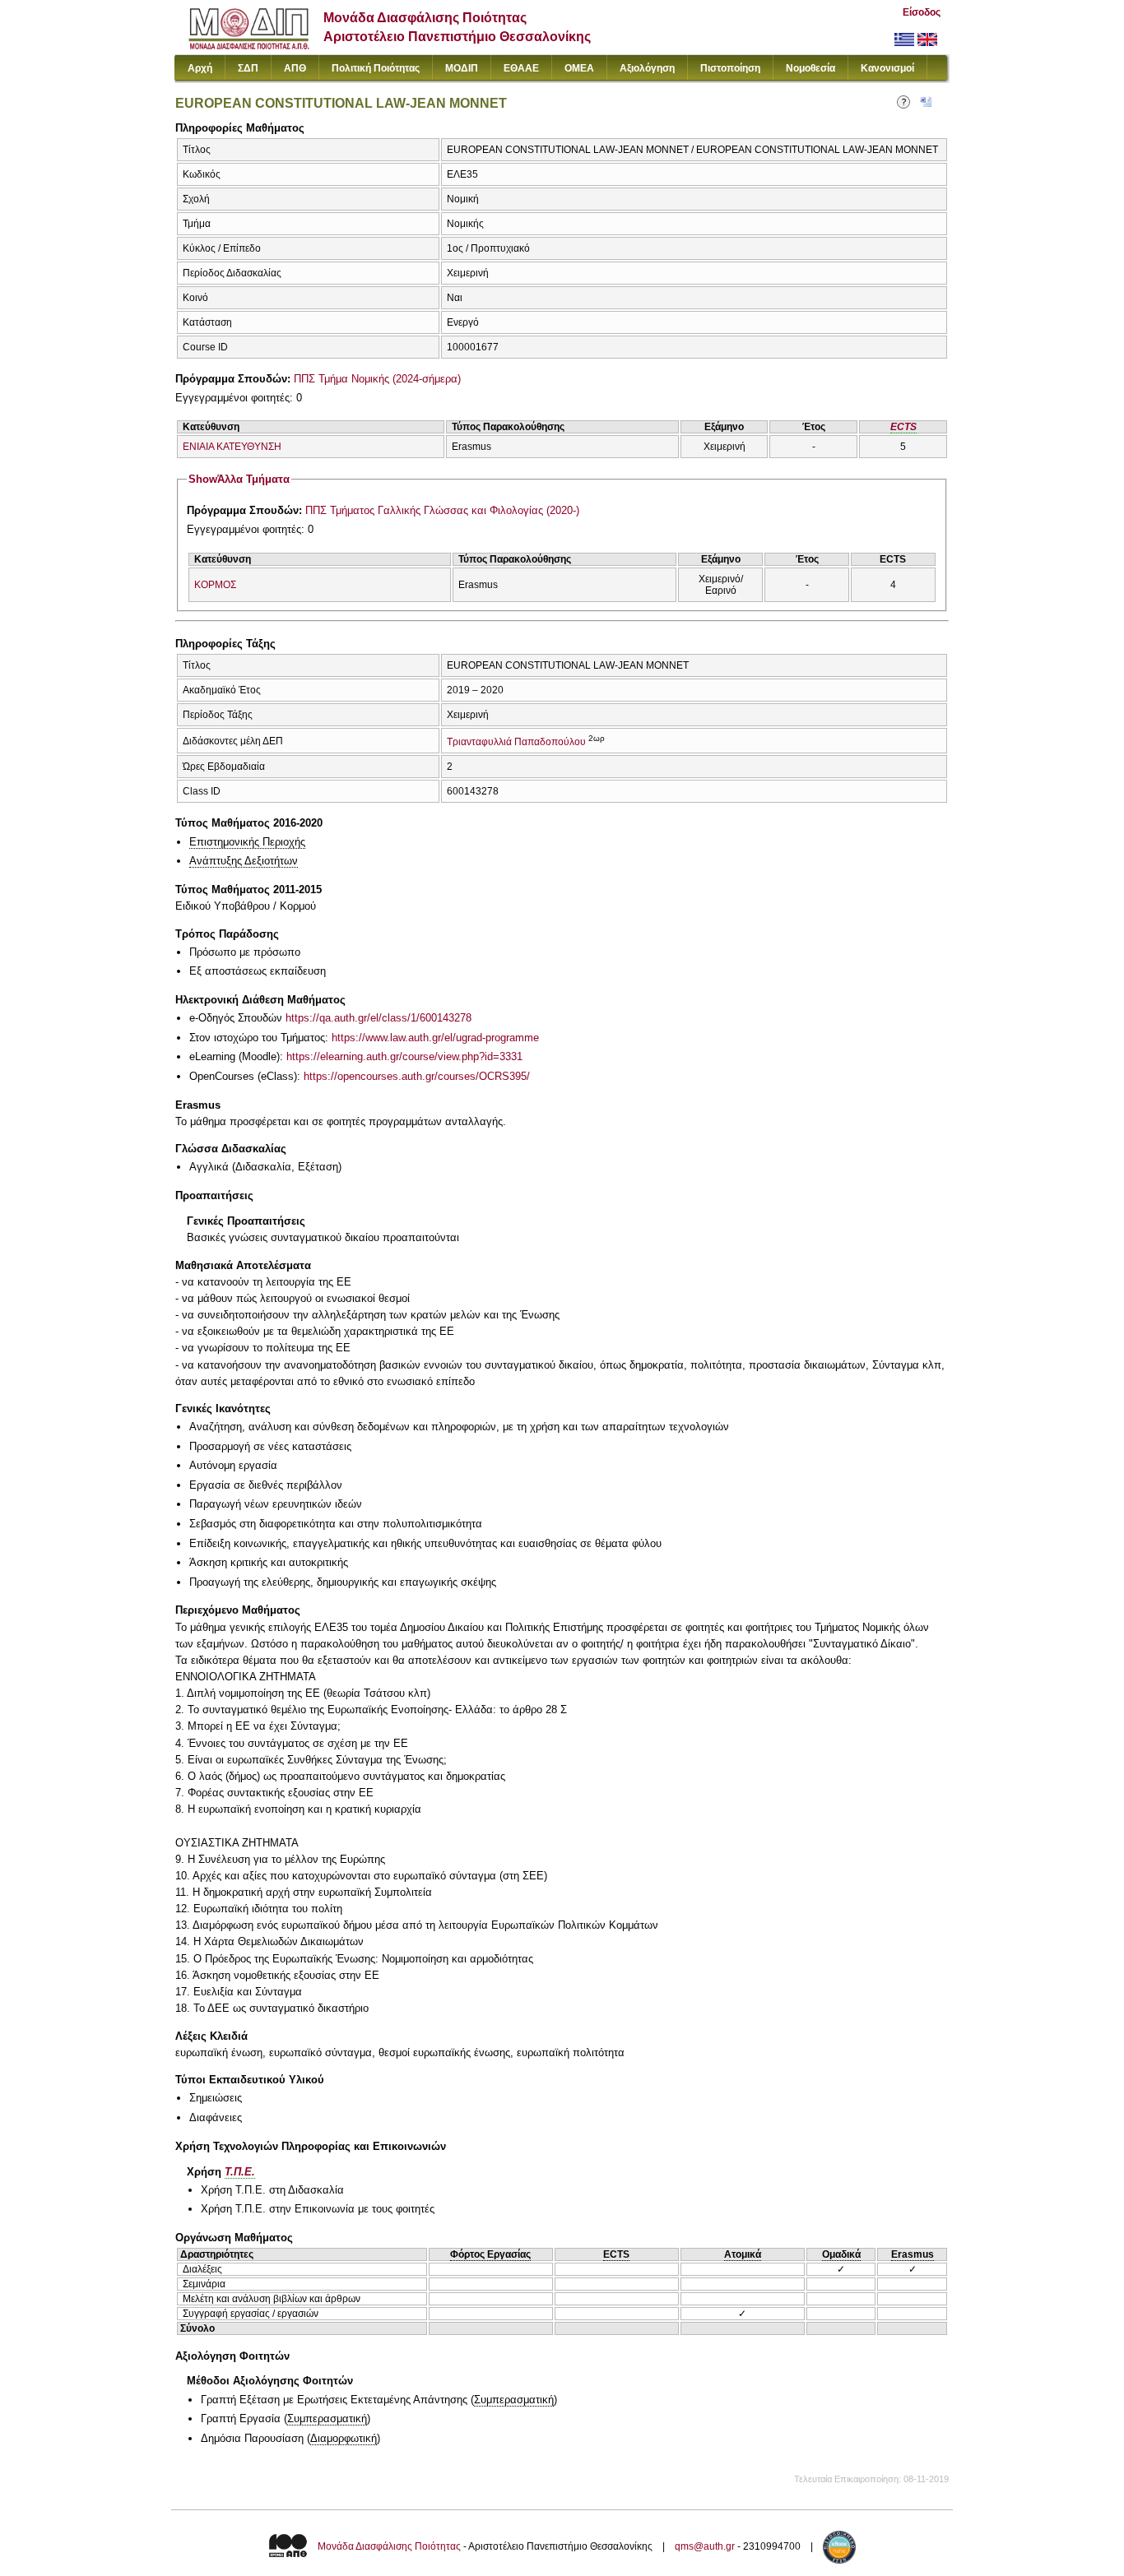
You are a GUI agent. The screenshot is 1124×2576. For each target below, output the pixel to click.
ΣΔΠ (248, 68)
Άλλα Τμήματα (239, 479)
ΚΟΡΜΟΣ (215, 585)
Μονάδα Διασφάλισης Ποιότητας (389, 2547)
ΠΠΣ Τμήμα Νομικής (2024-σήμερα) (377, 379)
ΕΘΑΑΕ (521, 68)
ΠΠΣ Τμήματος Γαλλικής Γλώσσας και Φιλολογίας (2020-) (442, 510)
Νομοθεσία (810, 68)
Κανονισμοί (887, 68)
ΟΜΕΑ (579, 68)
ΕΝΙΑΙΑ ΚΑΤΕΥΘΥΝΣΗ (232, 447)
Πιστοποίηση (730, 68)
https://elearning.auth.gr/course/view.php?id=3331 (404, 1056)
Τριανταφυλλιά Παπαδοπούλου (516, 742)
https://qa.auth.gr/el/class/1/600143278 (379, 1018)
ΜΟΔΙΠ (462, 68)
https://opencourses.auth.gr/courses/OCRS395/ (417, 1076)
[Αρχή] (249, 46)
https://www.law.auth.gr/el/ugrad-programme (435, 1038)
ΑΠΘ (295, 68)
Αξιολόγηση (647, 68)
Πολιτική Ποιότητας (376, 68)
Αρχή (200, 68)
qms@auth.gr (705, 2547)
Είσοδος (922, 12)
